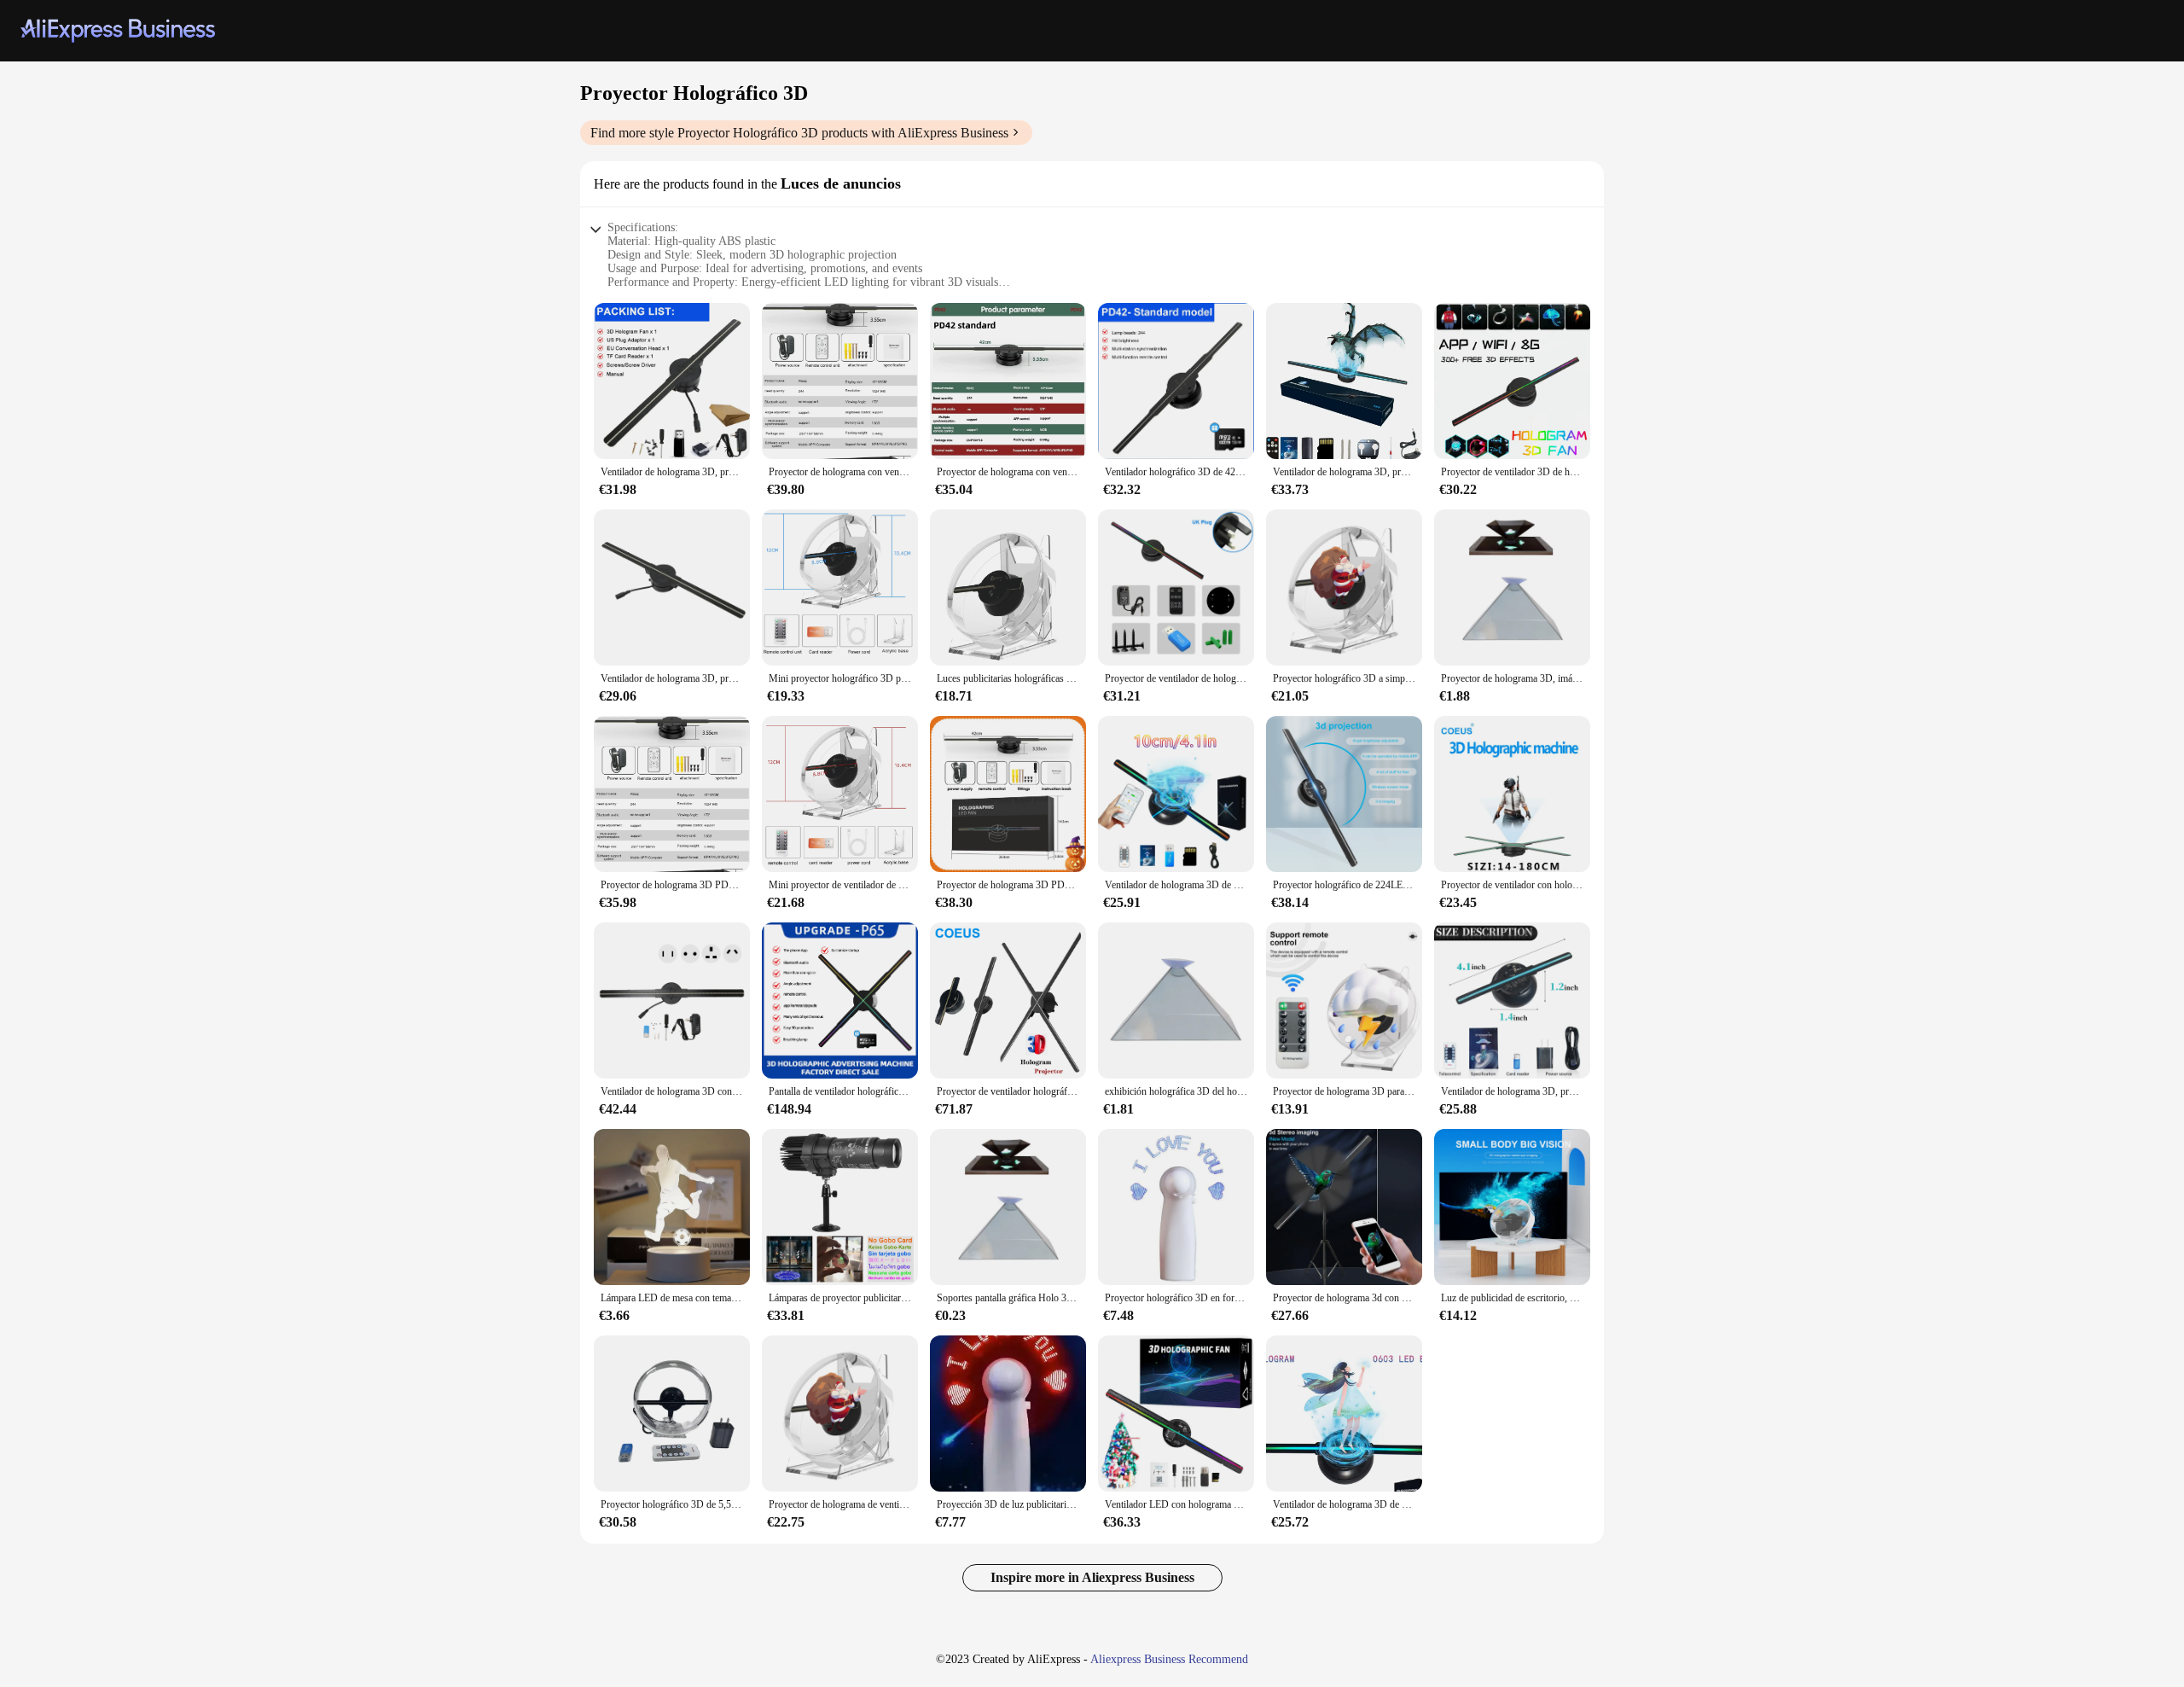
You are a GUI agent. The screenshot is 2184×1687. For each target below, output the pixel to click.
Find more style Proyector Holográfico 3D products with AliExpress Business (799, 133)
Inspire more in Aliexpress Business (1092, 1577)
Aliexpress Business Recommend (1169, 1659)
